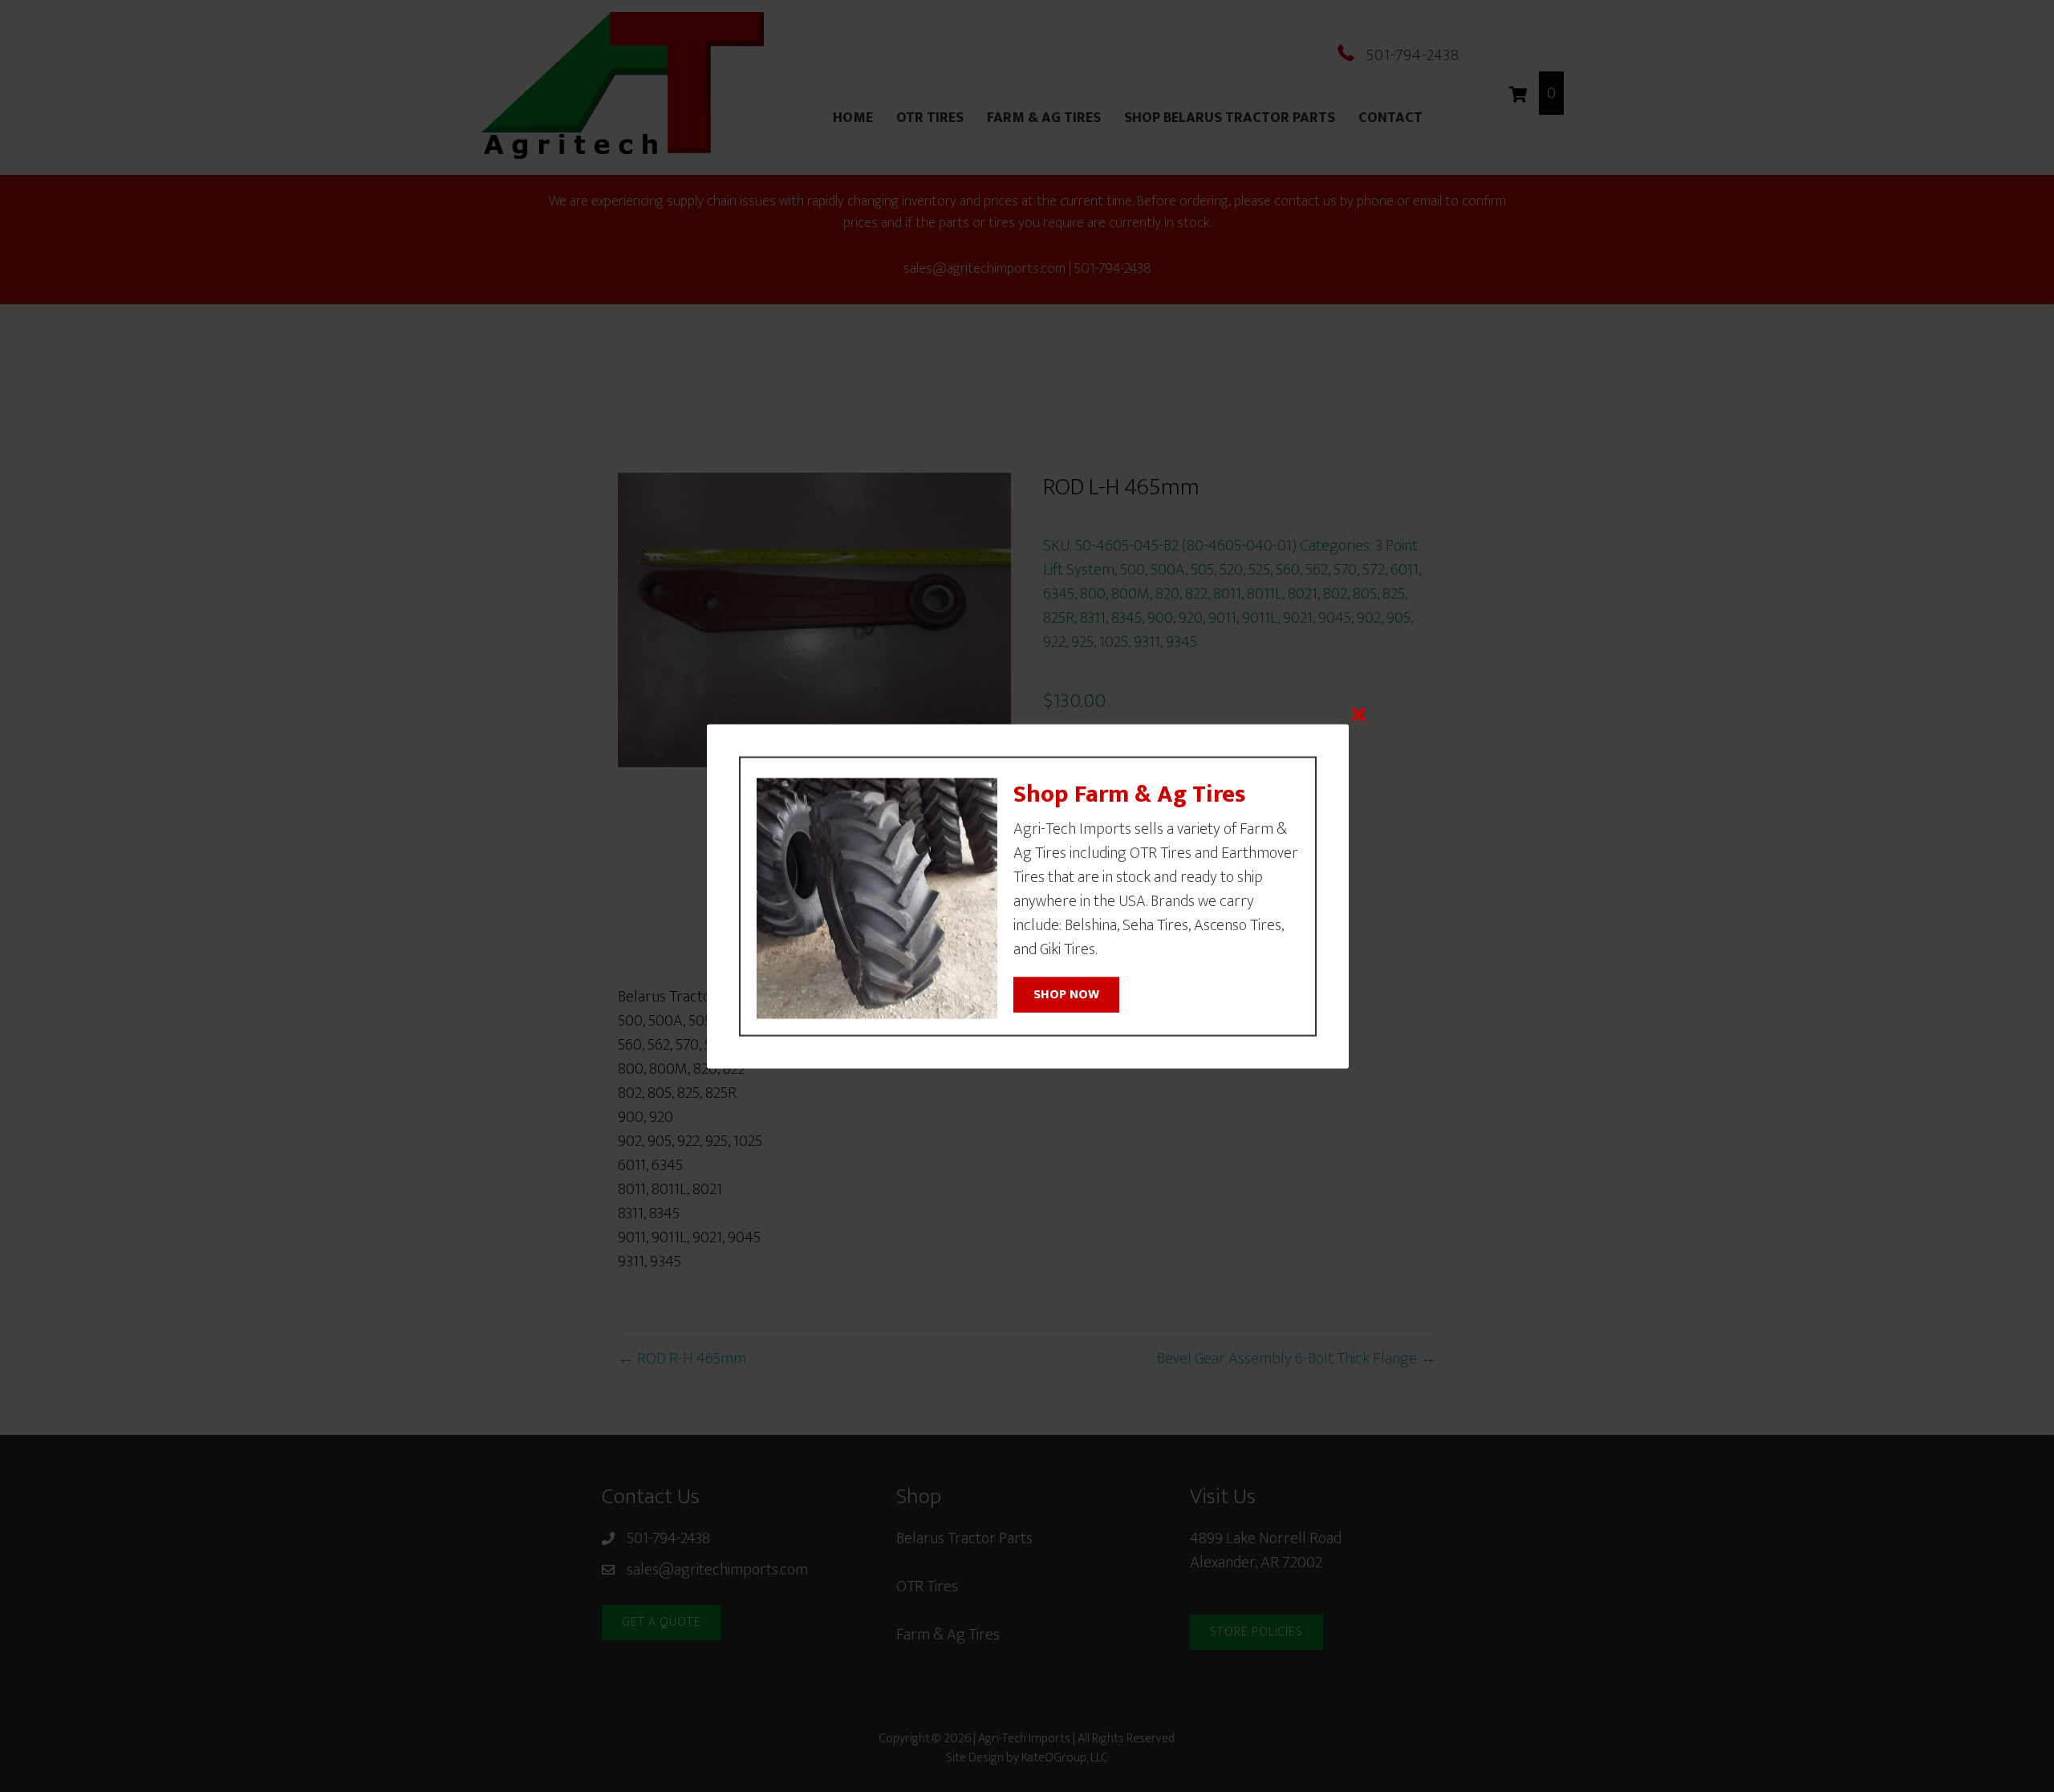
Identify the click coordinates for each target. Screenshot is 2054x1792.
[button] (1066, 995)
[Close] (1359, 714)
